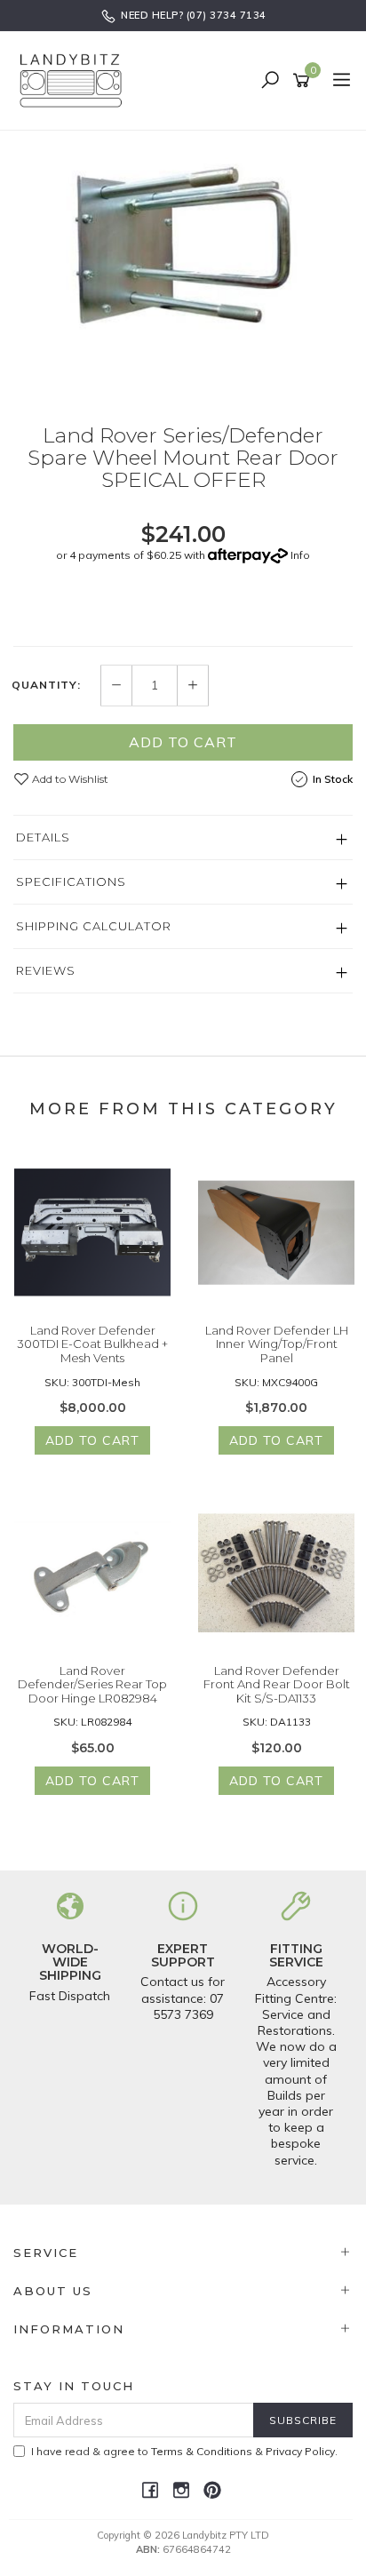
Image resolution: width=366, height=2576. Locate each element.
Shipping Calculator (94, 926)
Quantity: (46, 685)
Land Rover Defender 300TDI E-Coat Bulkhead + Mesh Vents (92, 1344)
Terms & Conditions (202, 2451)
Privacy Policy (300, 2451)
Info (300, 555)
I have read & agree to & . (184, 2451)
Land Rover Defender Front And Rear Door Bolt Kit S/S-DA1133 (277, 1684)
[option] (183, 264)
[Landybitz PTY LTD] (76, 80)
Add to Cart (183, 742)
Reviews (46, 970)
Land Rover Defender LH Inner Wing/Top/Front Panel (277, 1344)
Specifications (71, 881)
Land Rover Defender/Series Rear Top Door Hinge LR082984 (92, 1684)
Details (43, 837)
